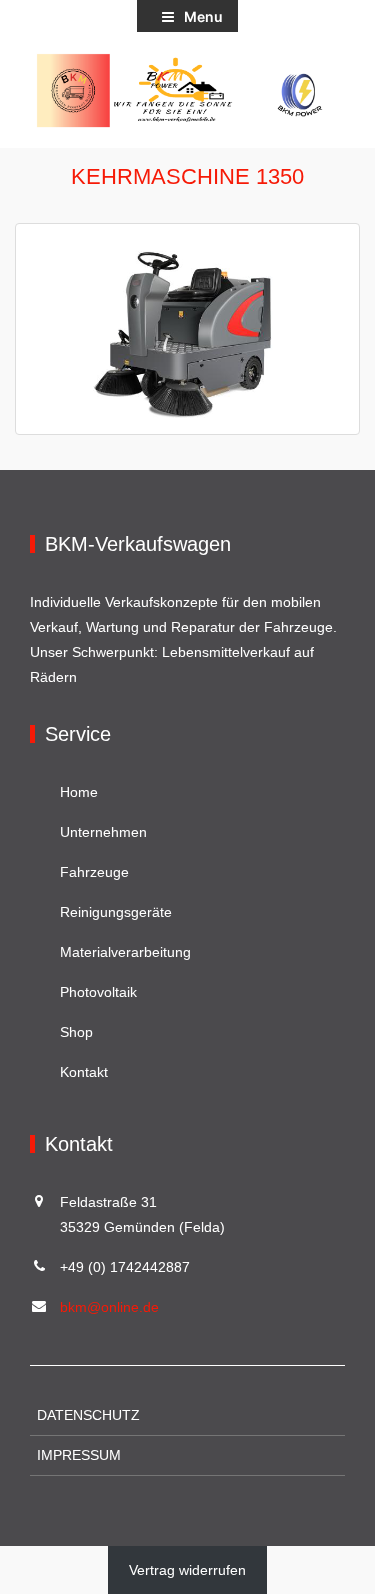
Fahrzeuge (94, 872)
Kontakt (84, 1072)
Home (79, 792)
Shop (76, 1032)
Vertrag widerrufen (187, 1570)
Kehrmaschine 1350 (187, 176)
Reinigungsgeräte (116, 912)
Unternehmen (103, 832)
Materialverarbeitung (125, 952)
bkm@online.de (109, 1307)
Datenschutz (88, 1415)
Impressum (79, 1455)
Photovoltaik (98, 992)
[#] (187, 90)
